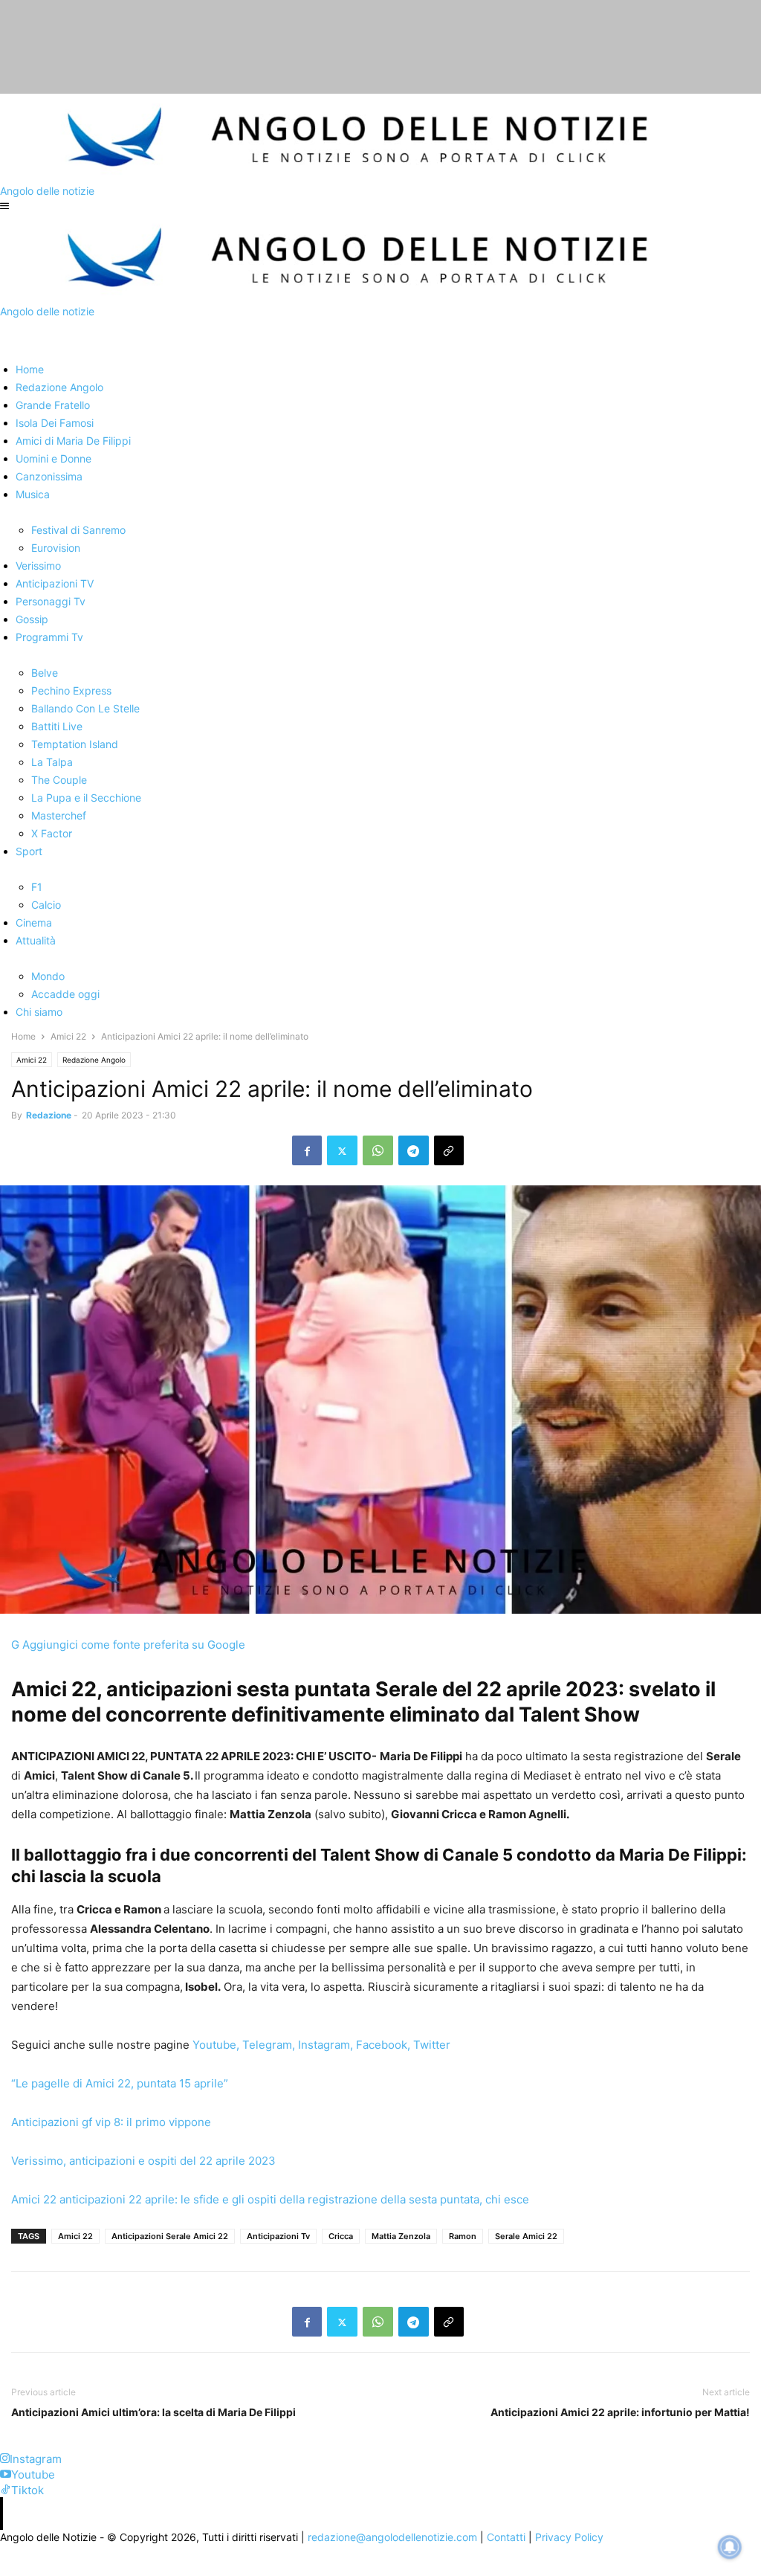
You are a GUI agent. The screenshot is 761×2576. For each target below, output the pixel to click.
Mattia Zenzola (401, 2236)
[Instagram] (5, 2459)
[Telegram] (414, 1150)
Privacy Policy (569, 2537)
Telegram (266, 2045)
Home (23, 1036)
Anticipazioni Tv (278, 2236)
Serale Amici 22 (526, 2236)
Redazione (49, 1115)
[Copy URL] (449, 1150)
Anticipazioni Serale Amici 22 (170, 2236)
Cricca (341, 2236)
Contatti (506, 2537)
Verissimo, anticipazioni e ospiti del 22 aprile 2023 (143, 2161)
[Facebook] (307, 1150)
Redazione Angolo (94, 1060)
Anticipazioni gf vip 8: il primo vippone (111, 2122)
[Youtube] (6, 2474)
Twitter (432, 2045)
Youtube (214, 2045)
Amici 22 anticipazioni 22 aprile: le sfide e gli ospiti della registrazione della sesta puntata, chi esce (270, 2199)
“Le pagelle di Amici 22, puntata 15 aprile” (120, 2083)
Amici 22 (68, 1036)
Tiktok (27, 2490)
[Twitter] (342, 1150)
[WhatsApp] (378, 1150)
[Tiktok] (6, 2490)
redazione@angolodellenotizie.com (392, 2537)
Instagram (324, 2045)
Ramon (463, 2236)
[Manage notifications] (730, 2547)
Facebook (382, 2045)
